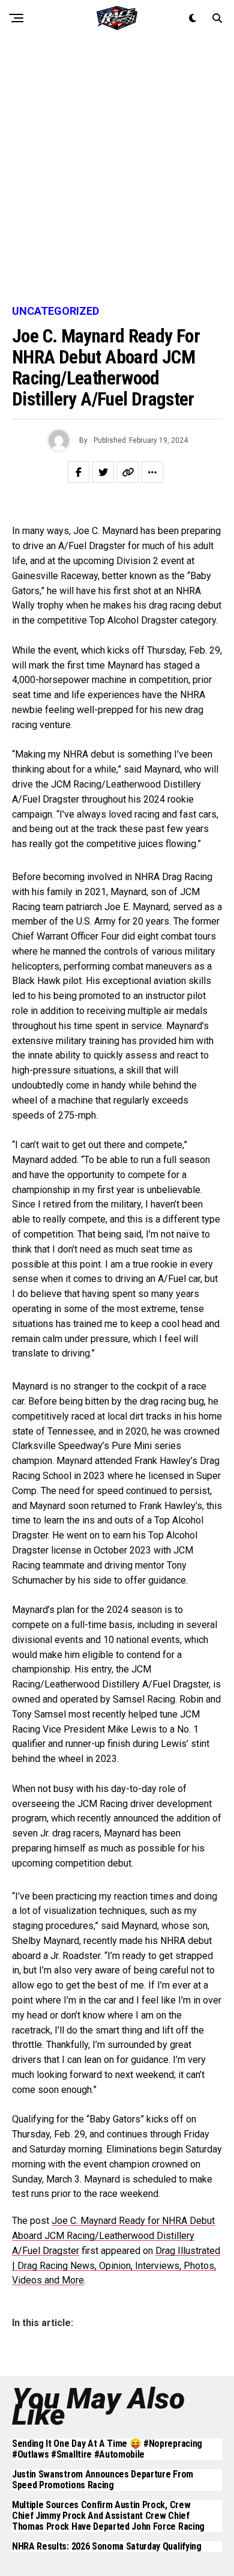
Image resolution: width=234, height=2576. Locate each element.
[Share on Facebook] (79, 472)
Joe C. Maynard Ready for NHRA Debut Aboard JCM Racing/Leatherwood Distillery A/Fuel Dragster (113, 2236)
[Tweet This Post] (103, 472)
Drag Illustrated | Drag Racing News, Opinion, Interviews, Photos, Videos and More (116, 2266)
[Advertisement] (117, 171)
